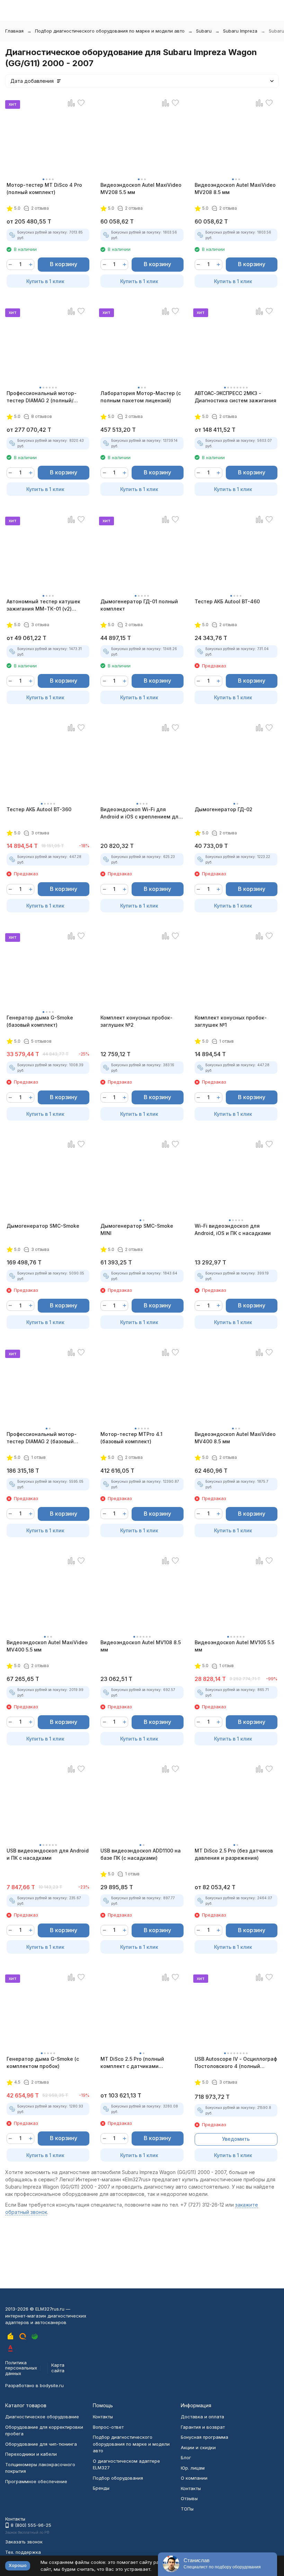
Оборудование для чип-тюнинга (41, 2444)
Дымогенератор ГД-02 (224, 809)
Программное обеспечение (36, 2481)
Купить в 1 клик (45, 281)
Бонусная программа (205, 2437)
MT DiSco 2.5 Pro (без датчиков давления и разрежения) (234, 1854)
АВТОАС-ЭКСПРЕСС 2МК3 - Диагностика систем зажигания (236, 397)
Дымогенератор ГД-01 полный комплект (139, 605)
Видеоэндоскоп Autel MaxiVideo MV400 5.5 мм (47, 1646)
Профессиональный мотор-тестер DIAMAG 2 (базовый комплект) (42, 1438)
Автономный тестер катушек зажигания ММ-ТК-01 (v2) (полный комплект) (43, 605)
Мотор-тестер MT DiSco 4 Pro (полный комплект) (44, 189)
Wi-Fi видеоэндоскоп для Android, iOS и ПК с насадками (233, 1229)
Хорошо (18, 2565)
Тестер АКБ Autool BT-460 (227, 601)
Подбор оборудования (118, 2478)
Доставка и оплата (202, 2417)
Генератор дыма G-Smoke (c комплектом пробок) (43, 2062)
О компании (194, 2478)
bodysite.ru (52, 2385)
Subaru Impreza (240, 31)
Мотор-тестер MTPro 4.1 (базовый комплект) (131, 1438)
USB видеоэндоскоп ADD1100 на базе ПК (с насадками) (141, 1854)
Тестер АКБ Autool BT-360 (39, 809)
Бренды (101, 2488)
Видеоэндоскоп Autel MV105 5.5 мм (234, 1646)
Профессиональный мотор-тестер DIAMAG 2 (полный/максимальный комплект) (42, 397)
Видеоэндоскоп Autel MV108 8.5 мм (141, 1646)
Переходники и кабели (31, 2454)
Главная (14, 31)
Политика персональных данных (21, 2368)
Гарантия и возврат (203, 2427)
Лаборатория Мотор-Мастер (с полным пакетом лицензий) (141, 397)
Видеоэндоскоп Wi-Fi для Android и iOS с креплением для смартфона (141, 813)
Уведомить (236, 2139)
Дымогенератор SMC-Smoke (43, 1226)
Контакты (103, 2417)
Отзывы (189, 2498)
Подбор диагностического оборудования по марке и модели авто (110, 31)
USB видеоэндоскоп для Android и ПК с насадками (48, 1854)
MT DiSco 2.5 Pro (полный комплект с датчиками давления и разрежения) (132, 2063)
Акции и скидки (198, 2447)
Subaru (204, 31)
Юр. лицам (193, 2468)
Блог (186, 2457)
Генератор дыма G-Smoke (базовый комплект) (40, 1021)
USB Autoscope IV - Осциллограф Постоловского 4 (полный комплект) (236, 2063)
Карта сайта (58, 2368)
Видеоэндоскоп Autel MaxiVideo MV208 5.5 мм (141, 189)
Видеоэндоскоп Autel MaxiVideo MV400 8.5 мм (235, 1438)
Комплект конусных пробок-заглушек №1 (231, 1021)
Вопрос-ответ (108, 2427)
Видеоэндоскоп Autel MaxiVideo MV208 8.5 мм (235, 189)
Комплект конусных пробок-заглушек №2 (136, 1021)
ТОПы (187, 2509)
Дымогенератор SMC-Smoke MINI (137, 1229)
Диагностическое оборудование (42, 2417)
